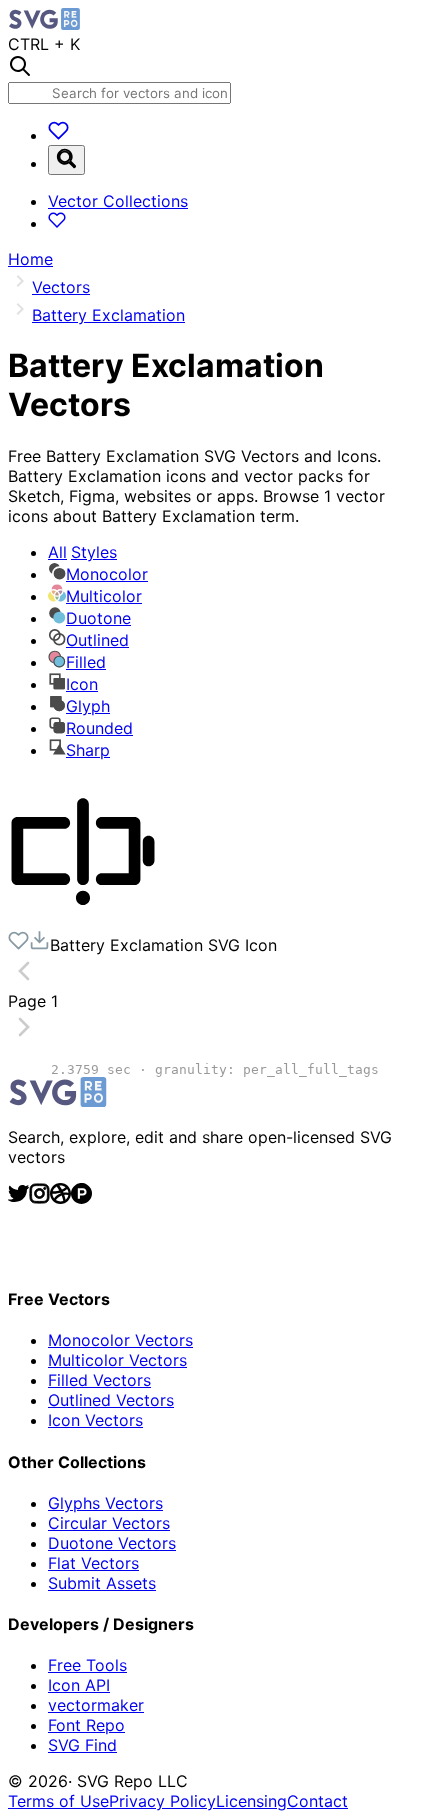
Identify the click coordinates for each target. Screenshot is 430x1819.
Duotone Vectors (112, 1543)
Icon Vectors (95, 1420)
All (82, 552)
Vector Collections (118, 201)
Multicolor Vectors (117, 1360)
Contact (317, 1801)
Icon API (79, 1685)
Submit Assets (102, 1583)
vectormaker (96, 1705)
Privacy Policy (162, 1801)
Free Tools (87, 1665)
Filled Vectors (99, 1380)
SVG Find (82, 1745)
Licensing (251, 1801)
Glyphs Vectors (105, 1503)
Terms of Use (58, 1801)
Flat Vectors (93, 1563)
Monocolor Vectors (120, 1340)
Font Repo (86, 1725)
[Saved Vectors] (58, 135)
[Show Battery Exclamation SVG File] (83, 920)
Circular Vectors (109, 1523)
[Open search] (66, 160)
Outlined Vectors (111, 1400)
